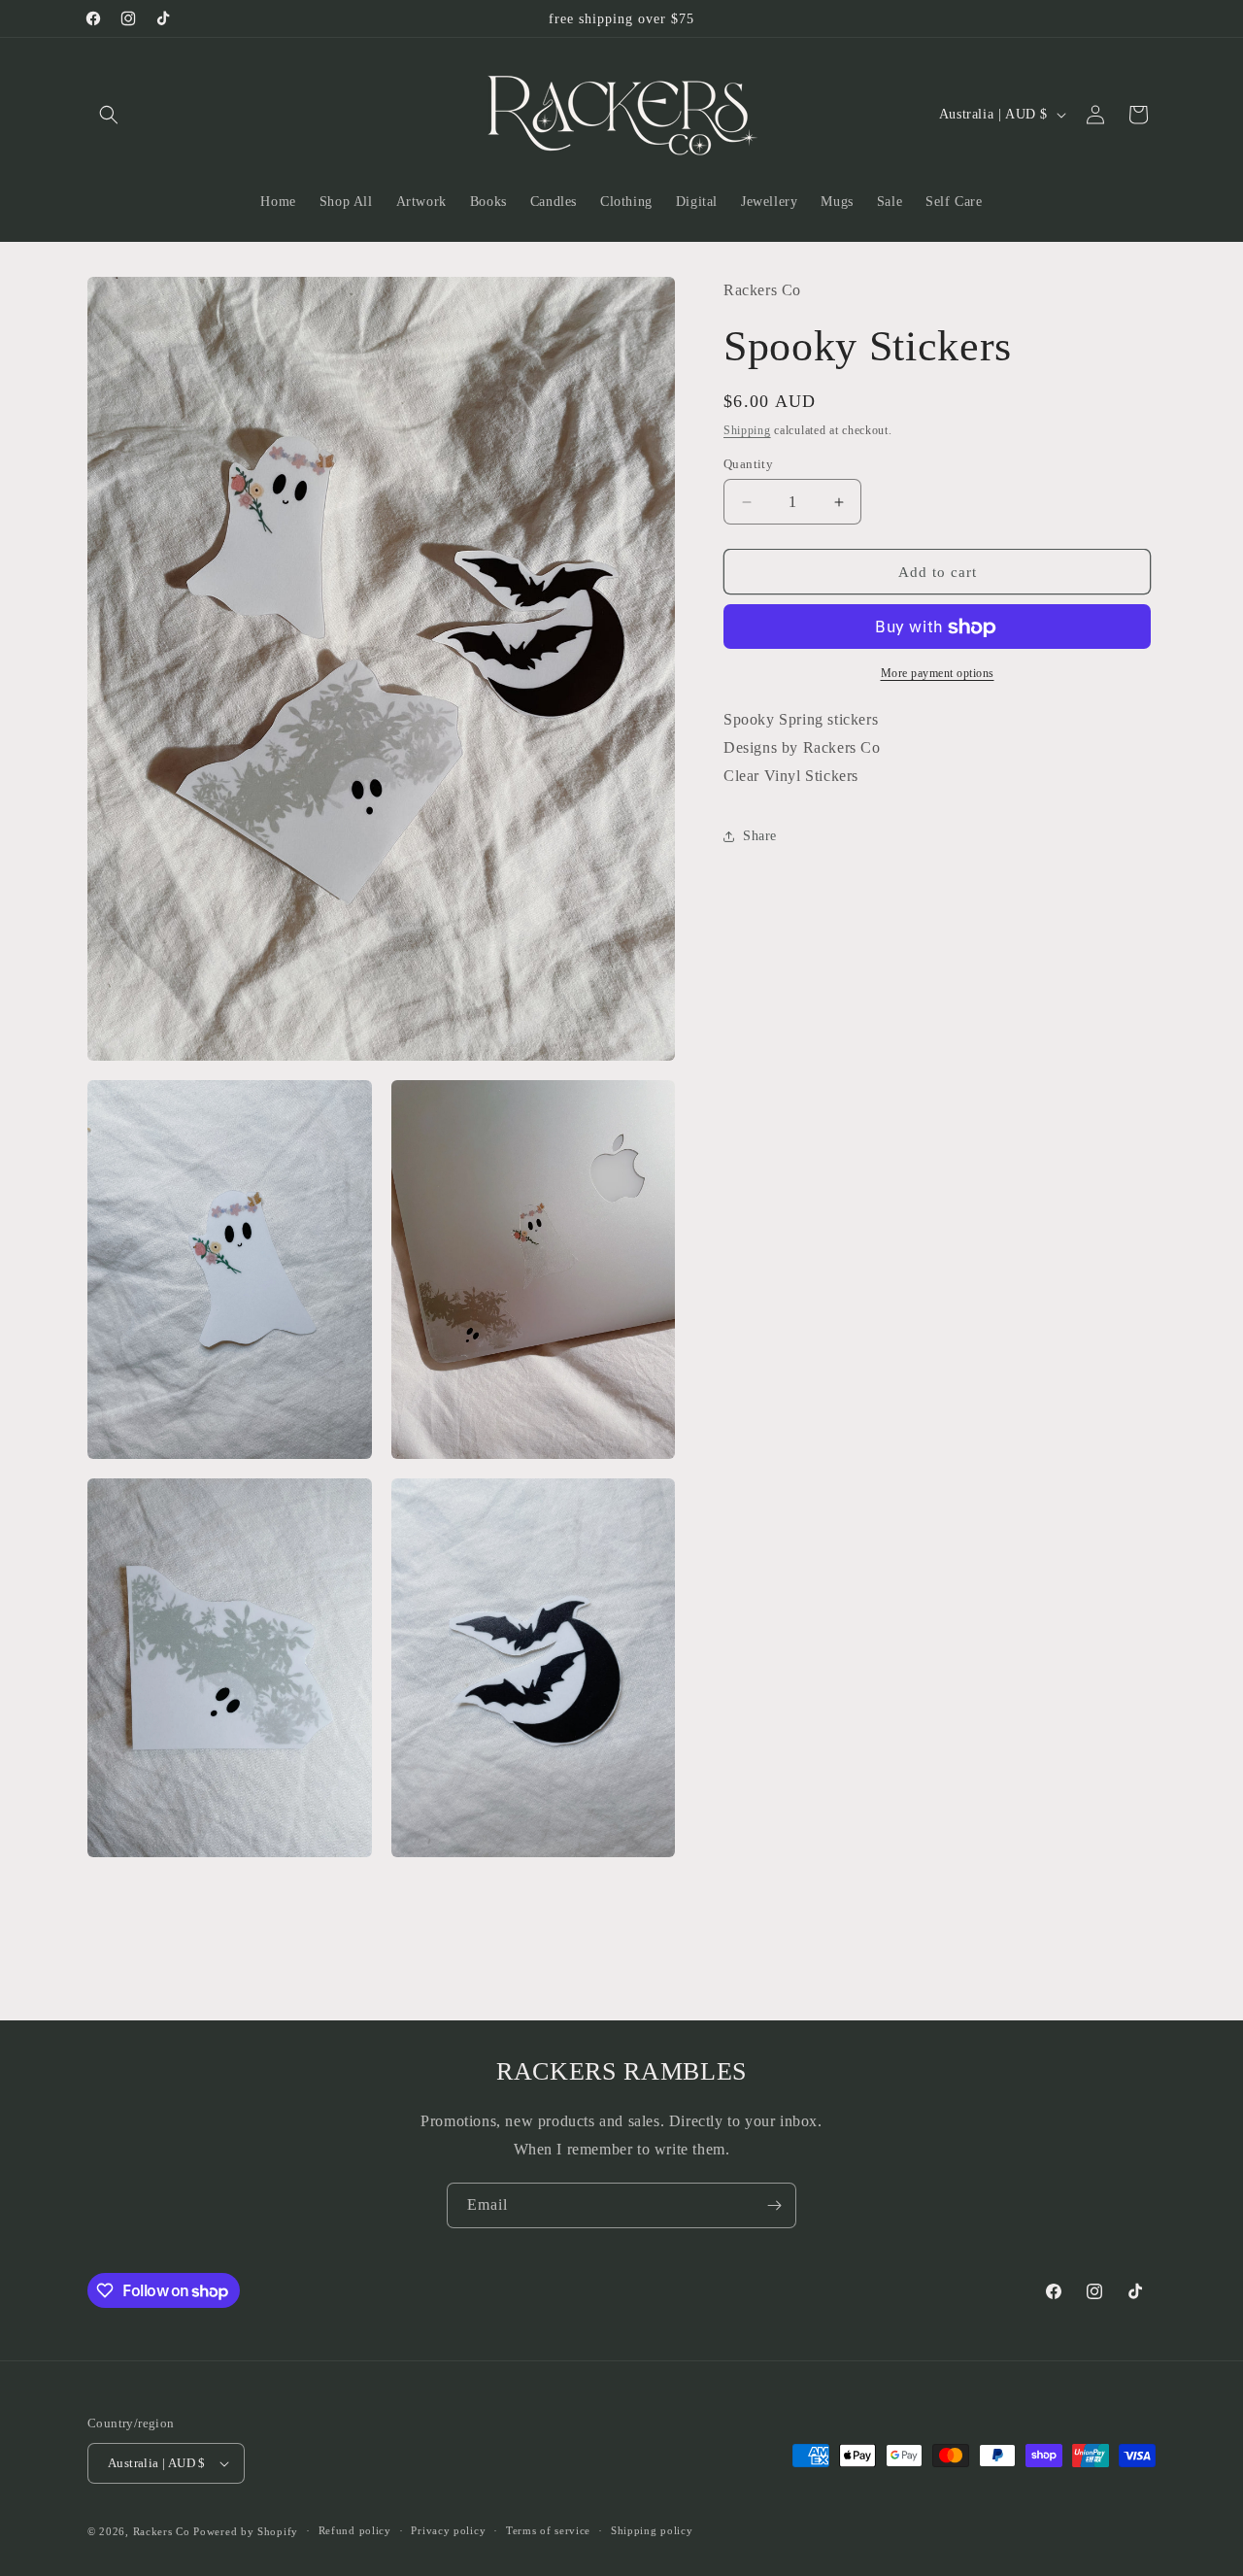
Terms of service (548, 2530)
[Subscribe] (774, 2205)
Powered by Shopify (246, 2531)
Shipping (747, 430)
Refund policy (355, 2530)
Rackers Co (162, 2531)
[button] (109, 115)
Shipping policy (652, 2530)
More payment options (938, 674)
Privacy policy (448, 2530)
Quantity (748, 464)
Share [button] (760, 836)
